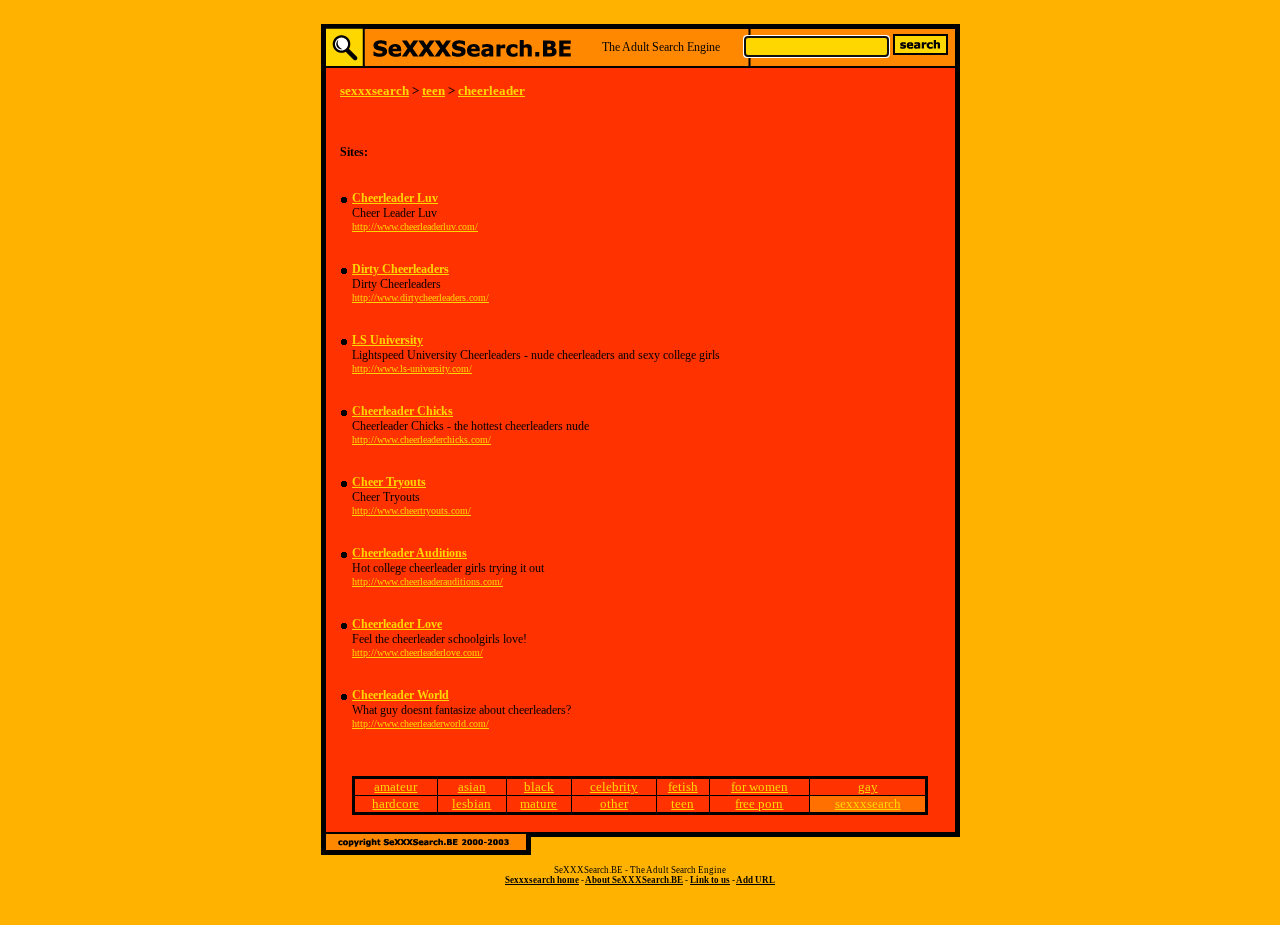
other (614, 803)
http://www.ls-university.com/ (412, 368)
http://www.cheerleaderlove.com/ (417, 652)
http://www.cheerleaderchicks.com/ (421, 439)
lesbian (471, 803)
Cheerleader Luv (395, 198)
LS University (387, 340)
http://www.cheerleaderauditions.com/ (427, 581)
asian (472, 786)
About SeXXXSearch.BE (634, 880)
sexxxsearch (374, 90)
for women (759, 786)
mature (538, 803)
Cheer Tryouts (389, 482)
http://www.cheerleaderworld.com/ (420, 723)
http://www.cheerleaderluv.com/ (415, 226)
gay (868, 786)
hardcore (395, 803)
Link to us (710, 880)
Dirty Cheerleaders (400, 269)
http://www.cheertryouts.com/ (411, 510)
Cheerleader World (400, 695)
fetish (683, 786)
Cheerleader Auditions (409, 553)
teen (433, 90)
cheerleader (491, 90)
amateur (395, 786)
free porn (759, 803)
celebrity (614, 786)
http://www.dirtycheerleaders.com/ (420, 297)
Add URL (755, 880)
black (539, 786)
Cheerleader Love (397, 624)
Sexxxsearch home (542, 880)
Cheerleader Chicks (402, 411)
